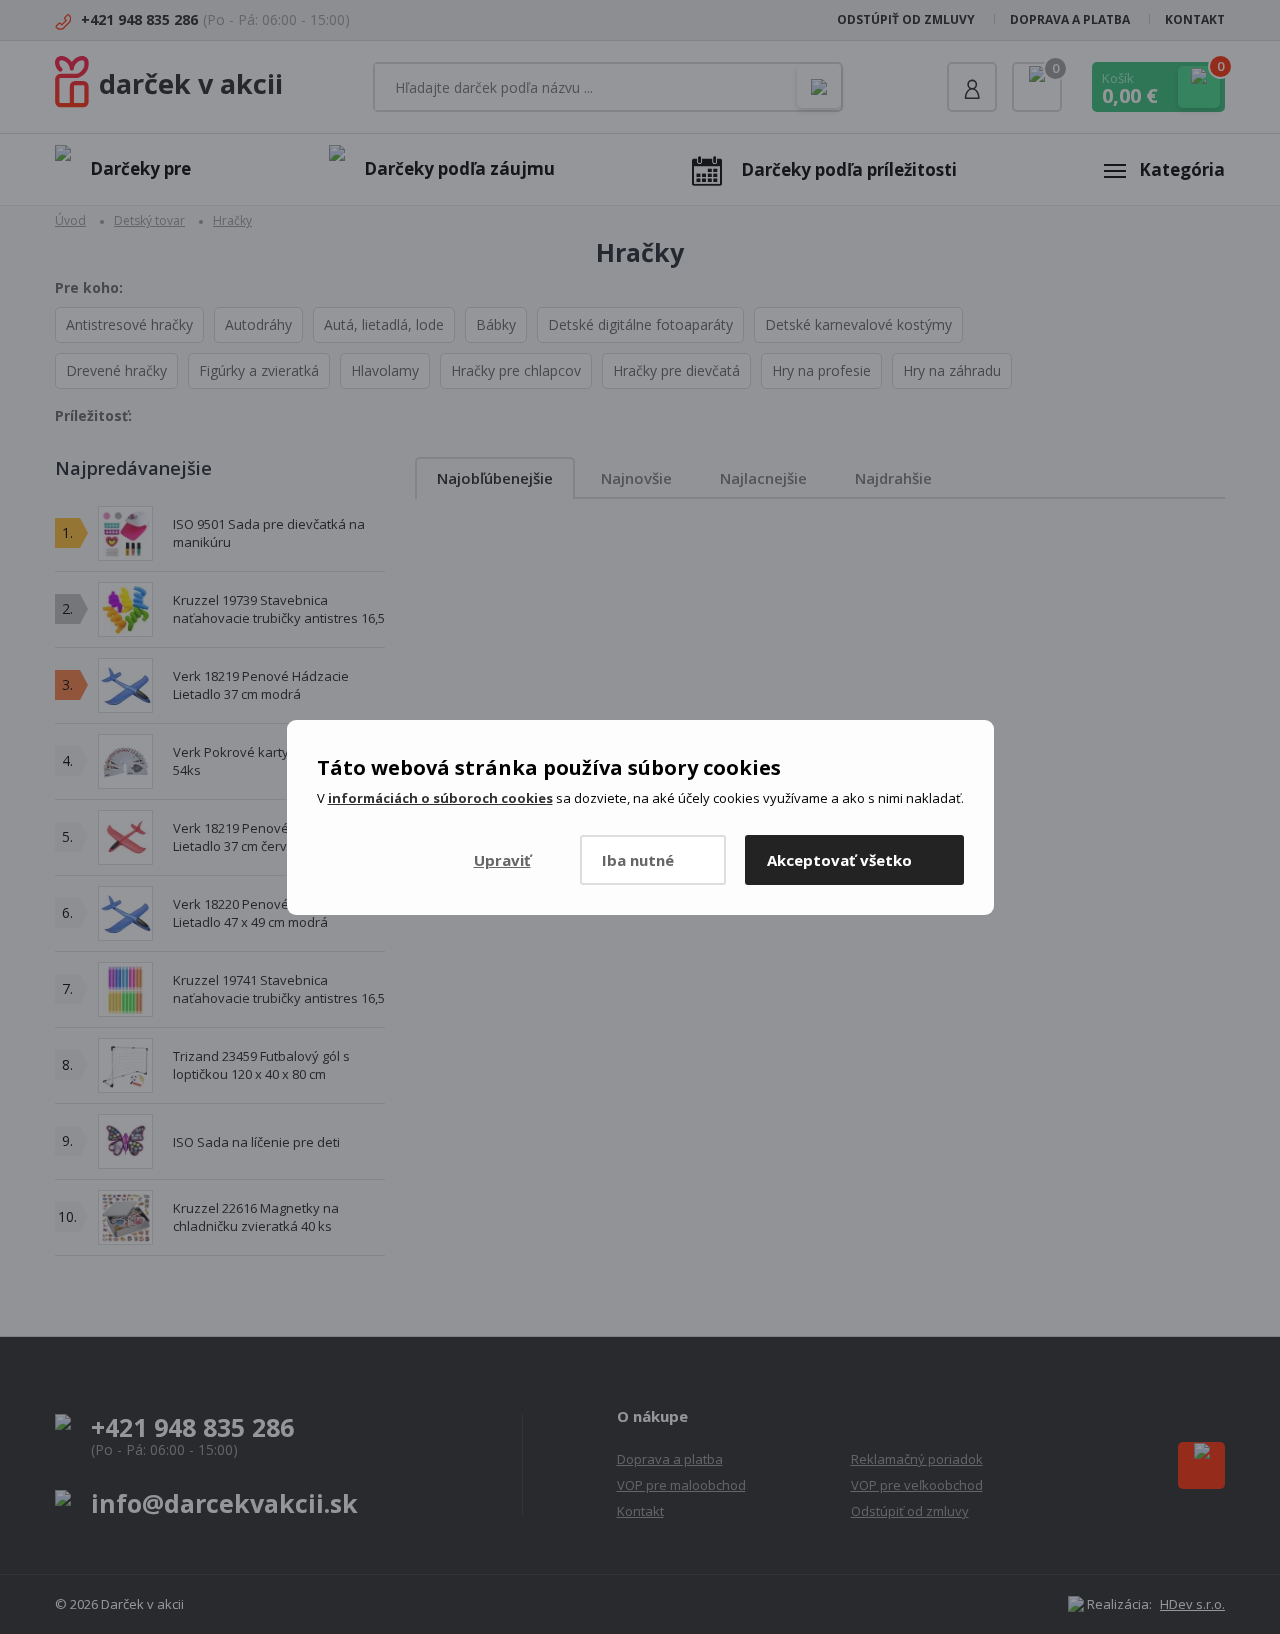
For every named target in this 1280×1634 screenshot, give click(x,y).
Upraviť (502, 860)
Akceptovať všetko (839, 860)
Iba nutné (638, 860)
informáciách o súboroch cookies (440, 798)
